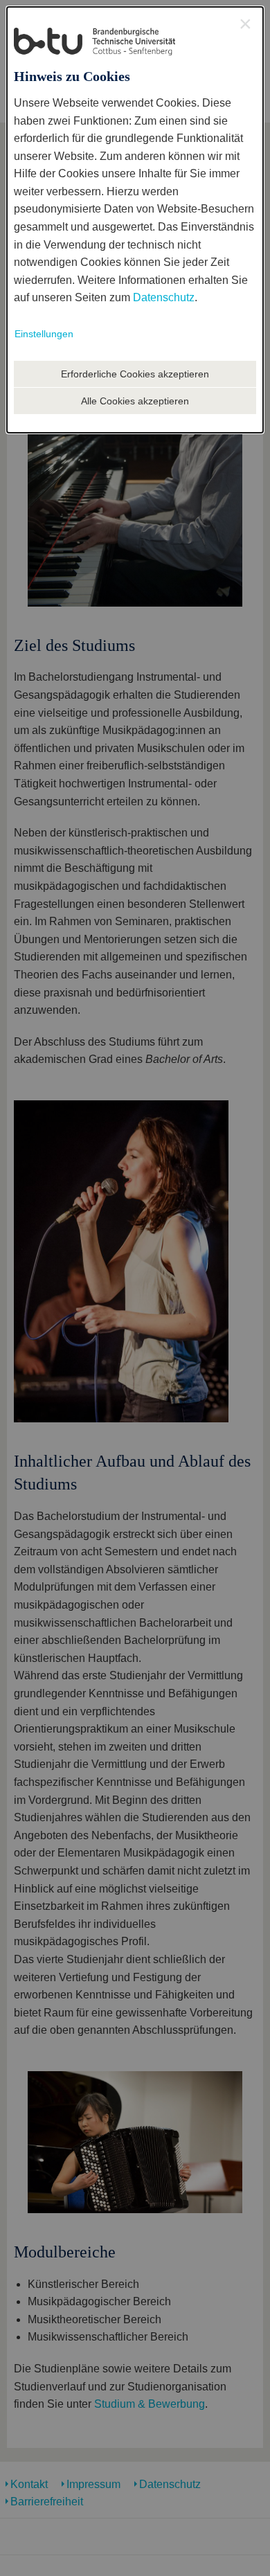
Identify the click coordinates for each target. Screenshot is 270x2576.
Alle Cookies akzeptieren (135, 401)
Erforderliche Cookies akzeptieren (135, 374)
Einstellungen (44, 334)
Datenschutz (164, 297)
